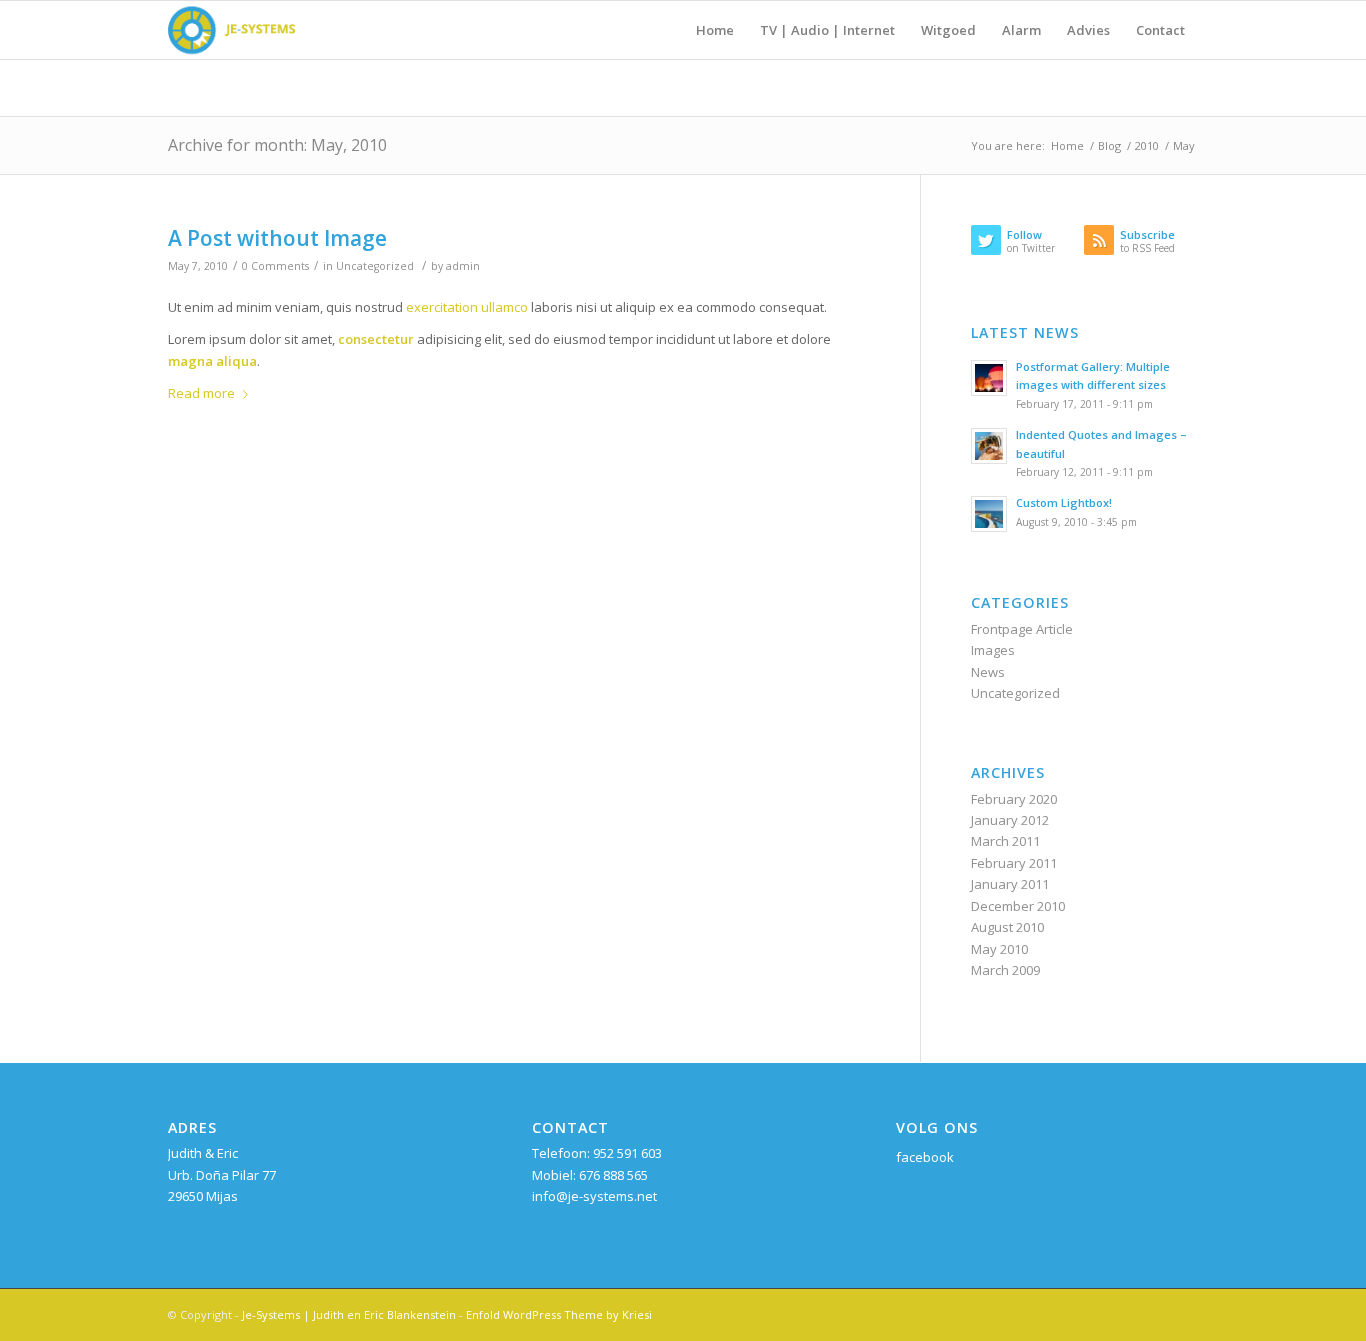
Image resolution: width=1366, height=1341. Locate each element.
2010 (1147, 145)
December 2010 (1018, 906)
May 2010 (999, 949)
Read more (201, 393)
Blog (1109, 145)
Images (993, 650)
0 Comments (275, 266)
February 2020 (1014, 799)
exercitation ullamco (467, 307)
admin (463, 266)
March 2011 (1005, 841)
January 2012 (1010, 820)
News (988, 672)
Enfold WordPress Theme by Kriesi (559, 1314)
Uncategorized (375, 266)
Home (1067, 145)
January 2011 (1010, 884)
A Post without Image (277, 238)
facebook (925, 1157)
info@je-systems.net (594, 1196)
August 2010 (1007, 927)
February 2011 (1014, 863)
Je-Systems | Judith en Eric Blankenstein (349, 1314)
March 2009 (1005, 970)
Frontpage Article (1022, 629)
